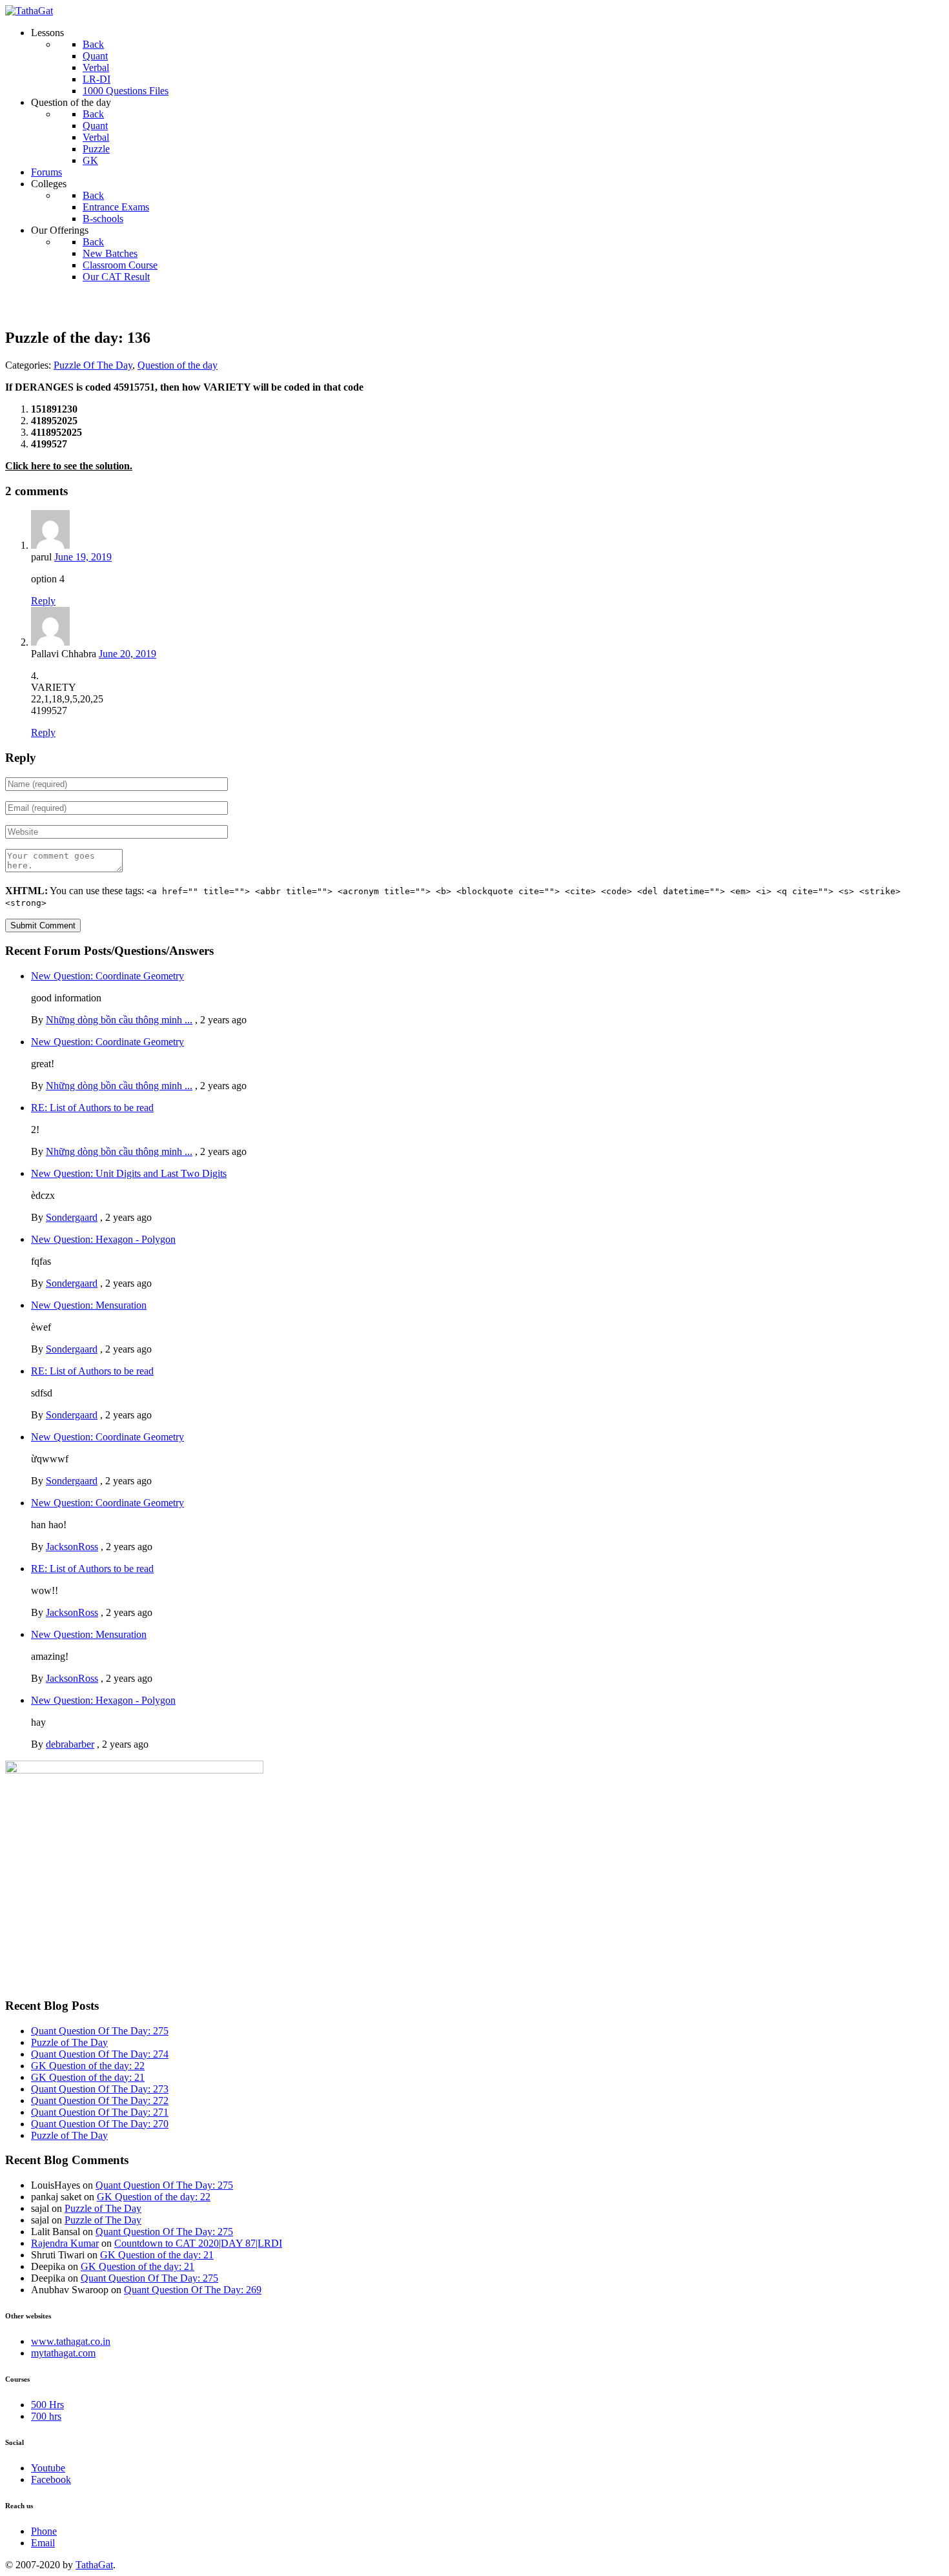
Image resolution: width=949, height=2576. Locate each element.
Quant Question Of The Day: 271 (100, 2112)
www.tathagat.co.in (71, 2341)
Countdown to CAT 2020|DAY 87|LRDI (198, 2243)
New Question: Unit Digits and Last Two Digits (129, 1173)
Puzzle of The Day (69, 2042)
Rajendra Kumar (65, 2243)
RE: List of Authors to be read (92, 1108)
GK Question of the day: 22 (88, 2066)
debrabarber (70, 1744)
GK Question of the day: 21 (88, 2077)
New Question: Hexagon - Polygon (103, 1239)
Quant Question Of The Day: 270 (100, 2124)
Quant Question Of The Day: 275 (100, 2031)
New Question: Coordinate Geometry (107, 976)
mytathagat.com (63, 2353)
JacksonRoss (72, 1547)
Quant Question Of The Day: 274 (100, 2054)
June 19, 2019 (83, 557)
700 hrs (46, 2416)
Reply (43, 601)
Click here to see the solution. (69, 466)
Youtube (48, 2468)
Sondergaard (72, 1217)
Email (43, 2543)
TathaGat (94, 2565)
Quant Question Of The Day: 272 (100, 2101)
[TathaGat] (29, 11)
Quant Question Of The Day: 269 (193, 2290)
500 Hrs (47, 2405)
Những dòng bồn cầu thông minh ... (119, 1020)
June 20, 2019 (128, 654)
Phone (44, 2531)
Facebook (51, 2479)
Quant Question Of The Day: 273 (100, 2089)
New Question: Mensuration (89, 1305)
